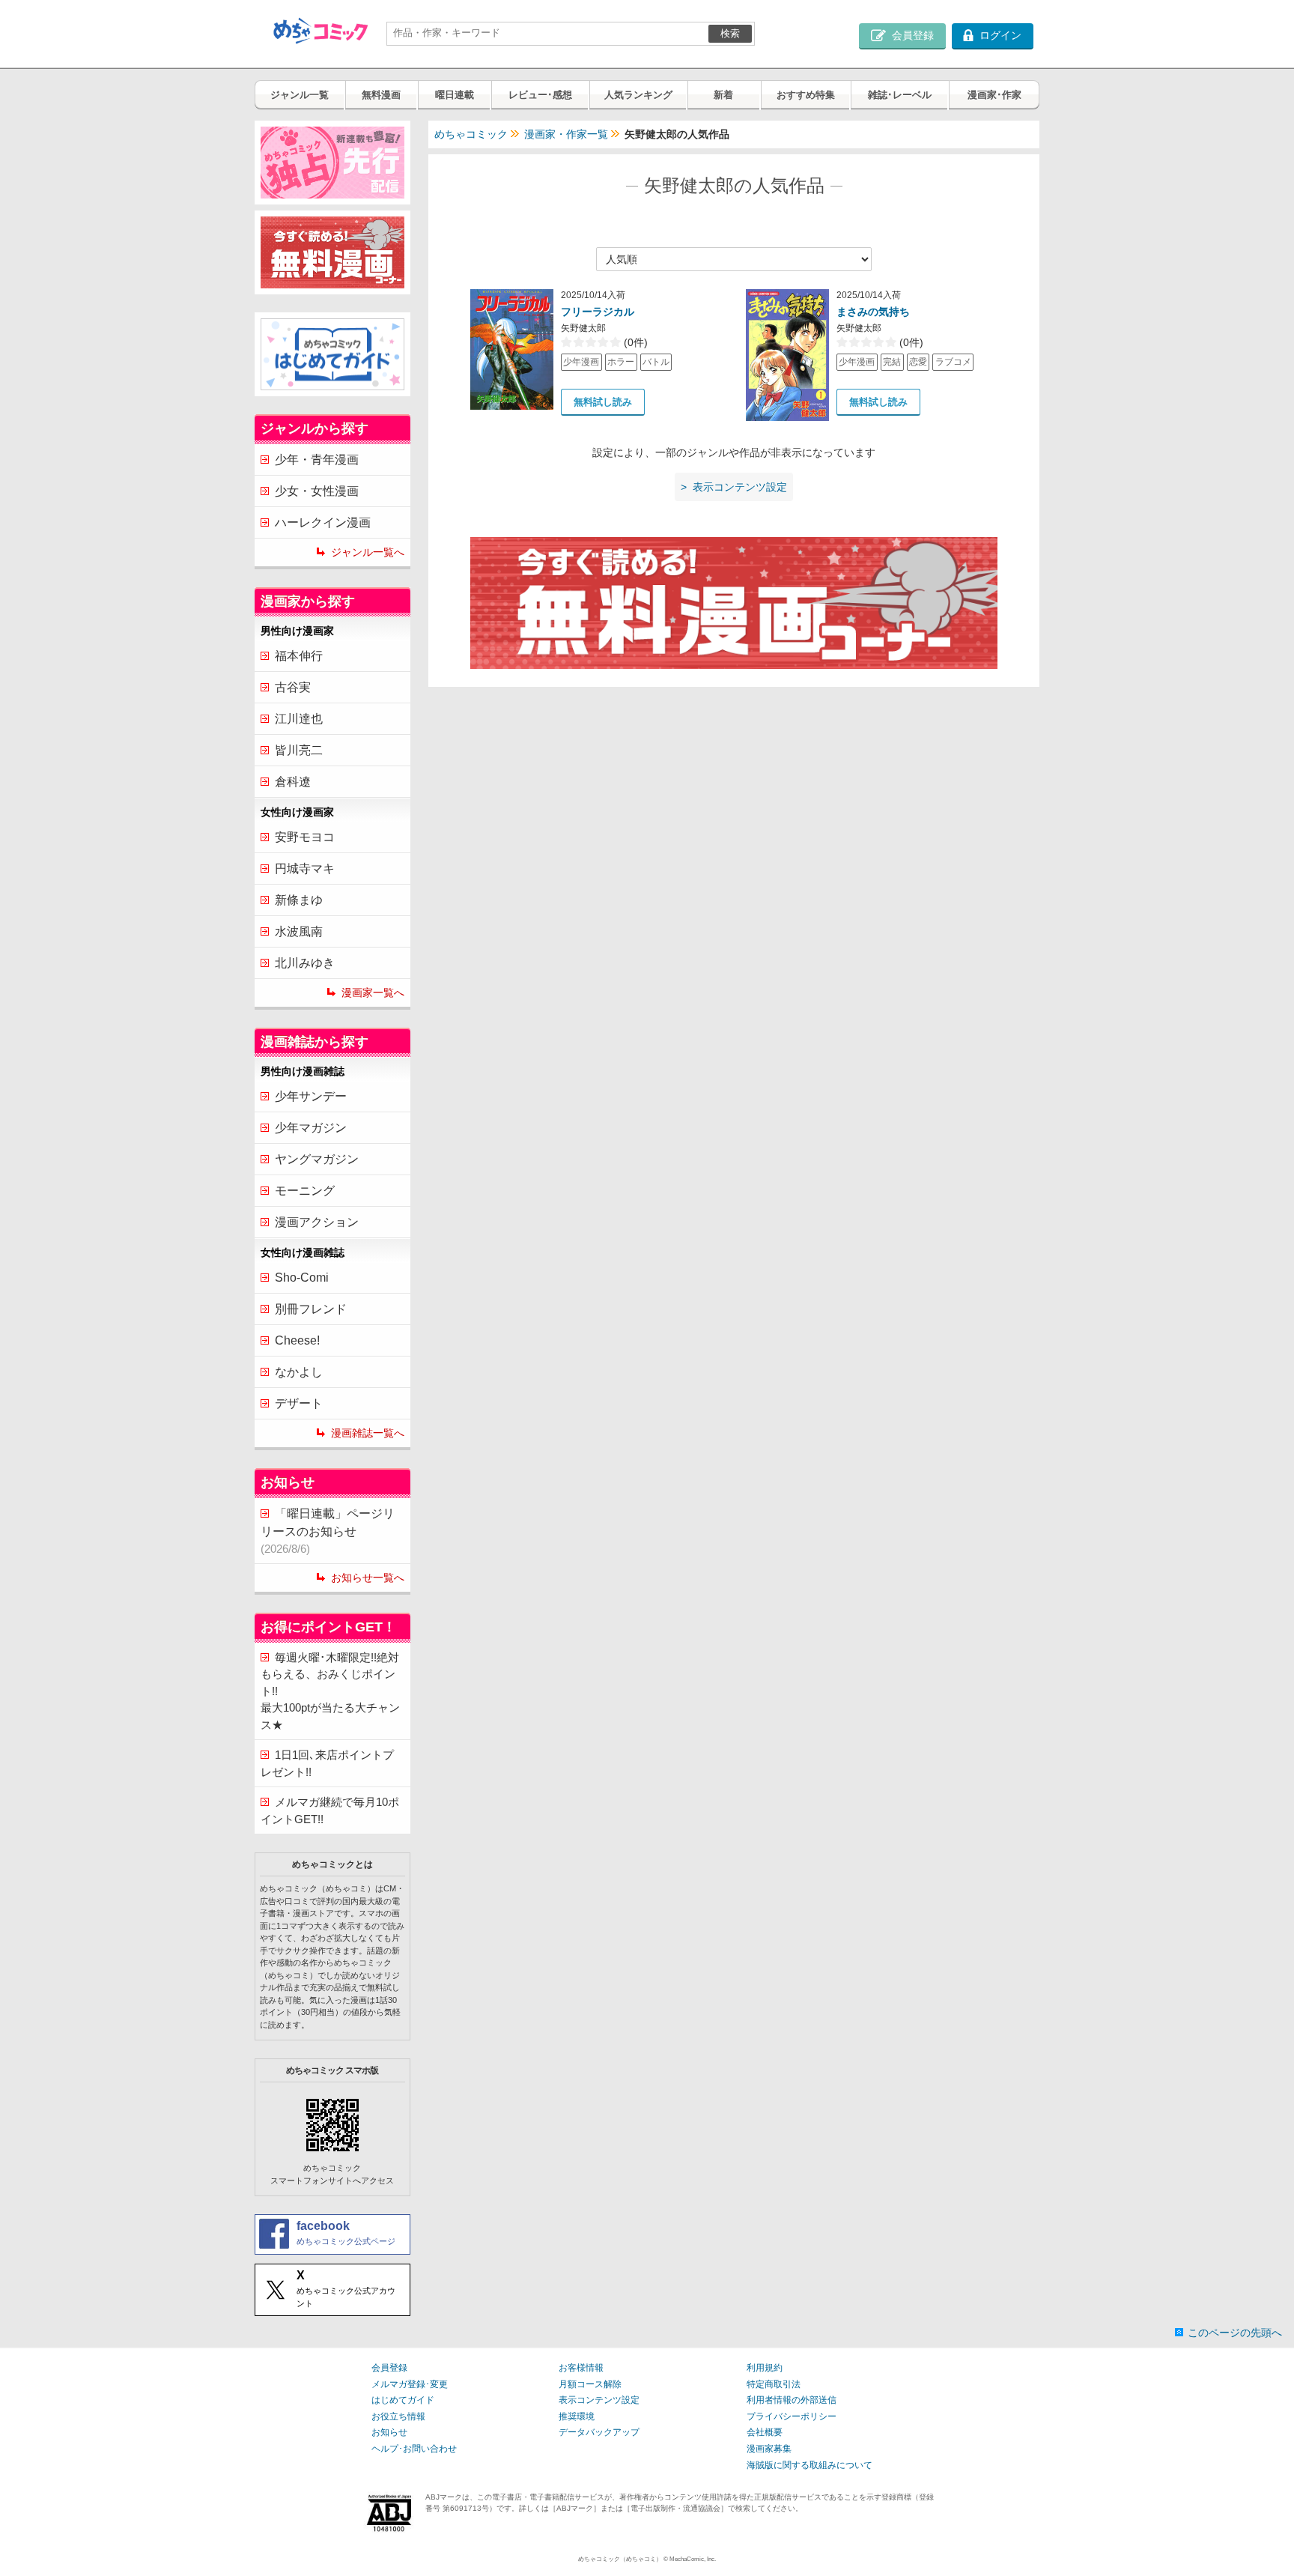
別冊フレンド (311, 1309)
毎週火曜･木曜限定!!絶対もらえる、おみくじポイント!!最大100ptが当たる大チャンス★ (330, 1691)
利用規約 (765, 2368)
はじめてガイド (403, 2400)
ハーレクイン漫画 (323, 522)
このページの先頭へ (1235, 2333)
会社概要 (765, 2432)
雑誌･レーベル (900, 95)
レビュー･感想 (540, 95)
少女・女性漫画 (317, 491)
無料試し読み (603, 402)
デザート (299, 1403)
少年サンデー (311, 1096)
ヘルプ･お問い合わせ (414, 2449)
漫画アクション (317, 1222)
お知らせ (389, 2432)
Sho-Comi (302, 1278)
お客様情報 (581, 2368)
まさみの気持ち (873, 312)
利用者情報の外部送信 (792, 2400)
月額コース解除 (590, 2384)
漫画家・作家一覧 (566, 134)
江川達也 (299, 719)
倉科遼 (293, 782)
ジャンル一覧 (300, 95)
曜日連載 (455, 95)
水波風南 (299, 931)
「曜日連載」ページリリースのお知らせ (328, 1531)
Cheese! (297, 1340)
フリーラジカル (598, 312)
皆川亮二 (299, 750)
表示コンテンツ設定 (599, 2400)
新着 (723, 95)
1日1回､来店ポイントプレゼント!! (327, 1763)
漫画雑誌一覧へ (368, 1433)
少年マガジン (311, 1128)
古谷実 (293, 687)
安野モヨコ (305, 837)
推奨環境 (577, 2416)
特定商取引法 (774, 2384)
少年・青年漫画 (317, 460)
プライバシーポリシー (792, 2416)
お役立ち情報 (398, 2416)
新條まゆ (299, 900)
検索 (730, 33)
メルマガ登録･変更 (410, 2384)
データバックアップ (599, 2432)
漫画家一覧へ (373, 992)
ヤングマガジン (317, 1159)
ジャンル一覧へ (368, 552)
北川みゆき (305, 963)
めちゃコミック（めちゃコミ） (620, 2559)
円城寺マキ (305, 869)
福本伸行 (299, 656)
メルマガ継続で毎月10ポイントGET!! (330, 1810)
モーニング (305, 1191)
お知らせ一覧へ (368, 1578)
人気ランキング (638, 95)
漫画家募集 (769, 2449)
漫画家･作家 (994, 95)
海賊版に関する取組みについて (809, 2465)
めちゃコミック (471, 134)
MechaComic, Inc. (693, 2559)
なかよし (299, 1372)
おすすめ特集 (806, 95)
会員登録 (389, 2368)
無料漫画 (381, 95)
